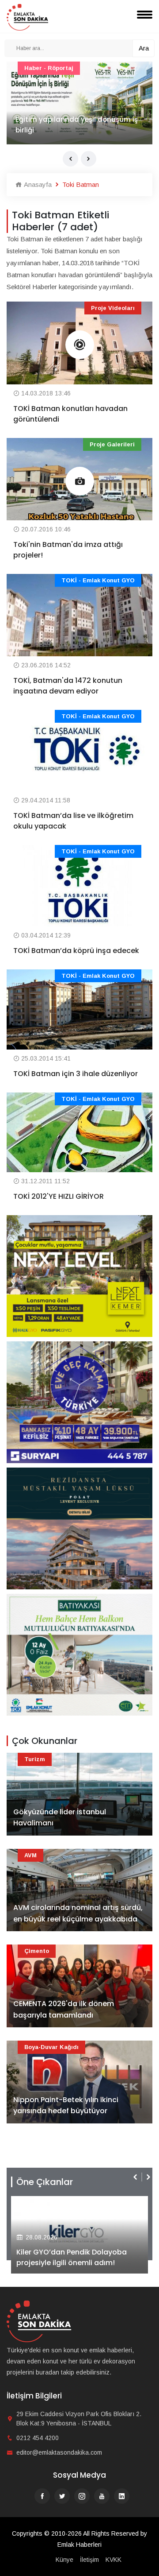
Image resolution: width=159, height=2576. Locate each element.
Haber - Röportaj (49, 68)
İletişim (89, 2560)
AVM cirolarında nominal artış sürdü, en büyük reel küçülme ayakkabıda (78, 1913)
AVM (30, 1855)
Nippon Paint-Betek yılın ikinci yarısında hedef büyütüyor (66, 2105)
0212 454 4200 (38, 2438)
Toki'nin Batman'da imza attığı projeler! (68, 550)
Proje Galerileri (112, 444)
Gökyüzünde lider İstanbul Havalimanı (60, 1818)
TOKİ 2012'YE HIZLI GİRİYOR (59, 1196)
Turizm (35, 1759)
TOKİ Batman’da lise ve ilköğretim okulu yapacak (73, 821)
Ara (144, 48)
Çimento (37, 1951)
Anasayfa (37, 184)
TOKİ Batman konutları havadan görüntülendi (70, 414)
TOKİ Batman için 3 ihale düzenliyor (76, 1074)
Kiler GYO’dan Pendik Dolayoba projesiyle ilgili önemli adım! (72, 2257)
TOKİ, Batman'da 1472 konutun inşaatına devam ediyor (68, 686)
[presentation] (70, 159)
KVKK (114, 2560)
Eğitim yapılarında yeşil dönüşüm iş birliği (77, 125)
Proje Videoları (113, 308)
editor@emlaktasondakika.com (59, 2452)
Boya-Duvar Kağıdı (51, 2047)
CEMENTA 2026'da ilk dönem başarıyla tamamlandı (64, 2009)
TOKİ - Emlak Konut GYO (98, 580)
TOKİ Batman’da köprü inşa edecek (76, 951)
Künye (64, 2560)
